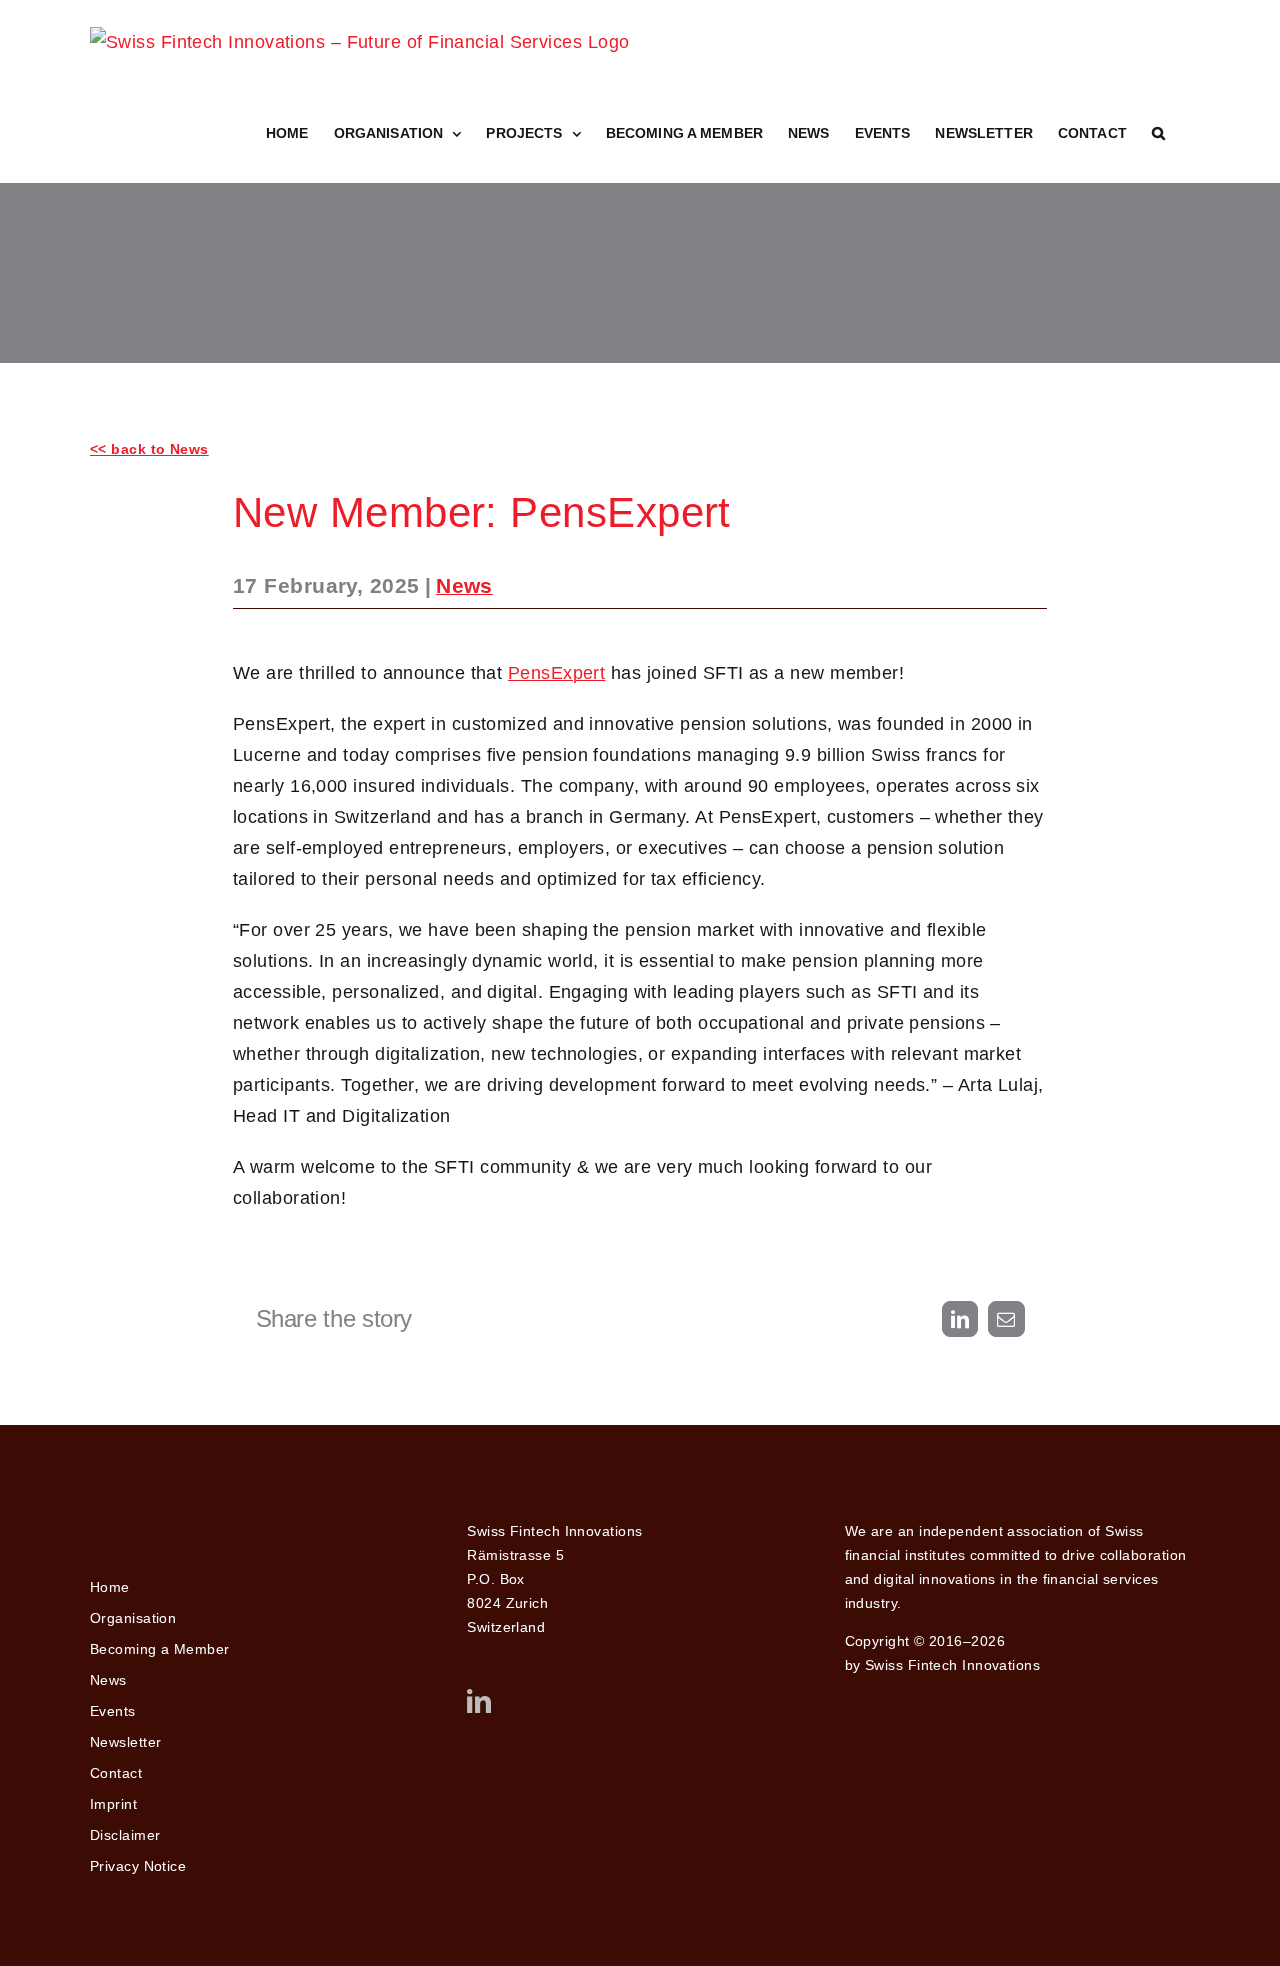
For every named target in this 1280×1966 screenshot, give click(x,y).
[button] (1158, 133)
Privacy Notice (138, 1866)
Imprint (113, 1804)
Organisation (133, 1618)
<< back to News (149, 449)
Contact (116, 1773)
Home (110, 1587)
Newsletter (126, 1742)
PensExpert (557, 673)
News (464, 585)
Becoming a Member (160, 1649)
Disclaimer (125, 1835)
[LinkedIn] (479, 1701)
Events (113, 1711)
